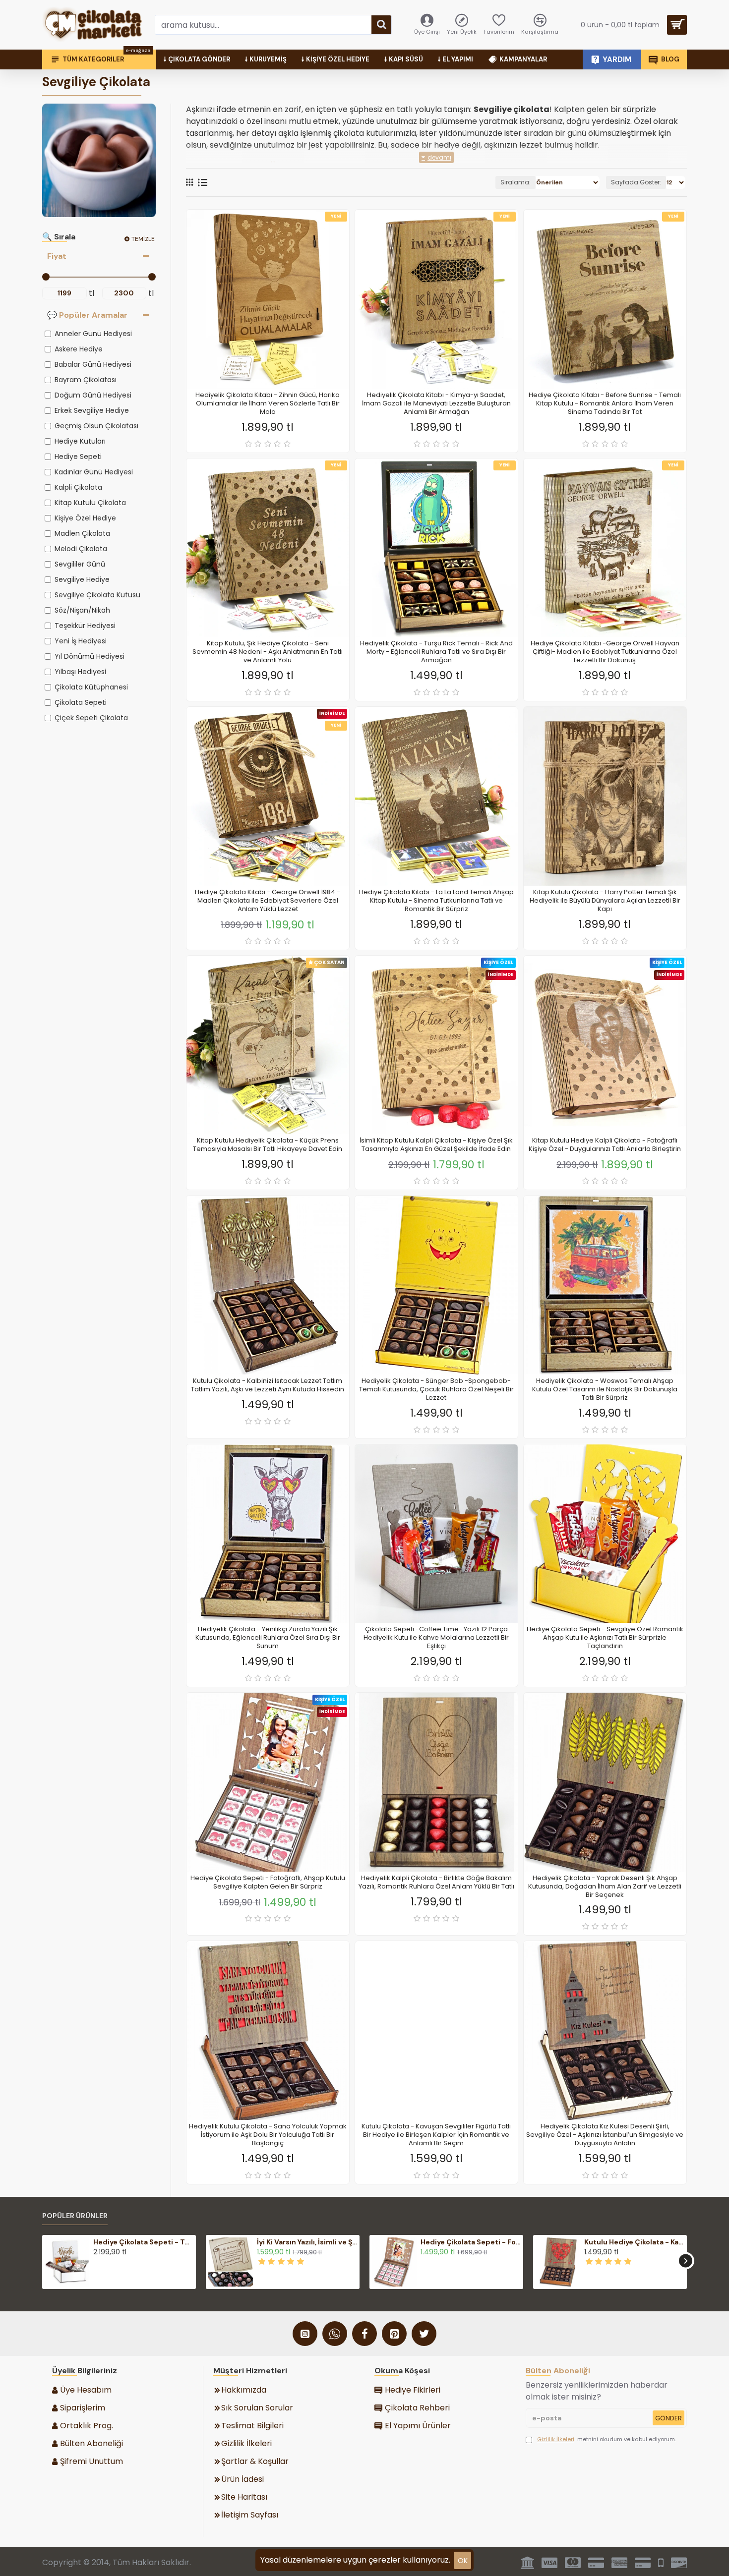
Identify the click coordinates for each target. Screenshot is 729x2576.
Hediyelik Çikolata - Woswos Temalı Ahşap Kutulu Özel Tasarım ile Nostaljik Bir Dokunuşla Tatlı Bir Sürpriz (605, 1390)
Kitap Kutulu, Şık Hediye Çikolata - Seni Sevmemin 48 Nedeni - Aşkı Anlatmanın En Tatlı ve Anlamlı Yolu (268, 652)
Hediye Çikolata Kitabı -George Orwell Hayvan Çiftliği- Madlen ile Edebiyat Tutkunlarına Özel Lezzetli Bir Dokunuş (605, 652)
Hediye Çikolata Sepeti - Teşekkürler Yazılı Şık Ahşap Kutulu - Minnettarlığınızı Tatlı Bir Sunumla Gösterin (143, 2242)
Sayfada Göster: (636, 182)
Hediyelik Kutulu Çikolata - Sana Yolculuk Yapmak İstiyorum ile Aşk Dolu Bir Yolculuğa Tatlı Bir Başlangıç (268, 2135)
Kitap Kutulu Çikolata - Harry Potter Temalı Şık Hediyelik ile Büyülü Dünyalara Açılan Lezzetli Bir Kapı (605, 901)
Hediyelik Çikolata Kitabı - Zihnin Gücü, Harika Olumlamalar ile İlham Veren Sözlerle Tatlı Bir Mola (268, 404)
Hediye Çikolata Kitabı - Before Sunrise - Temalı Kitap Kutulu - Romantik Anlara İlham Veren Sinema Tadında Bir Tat (605, 404)
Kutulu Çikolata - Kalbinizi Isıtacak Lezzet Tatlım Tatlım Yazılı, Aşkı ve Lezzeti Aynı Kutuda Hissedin (268, 1385)
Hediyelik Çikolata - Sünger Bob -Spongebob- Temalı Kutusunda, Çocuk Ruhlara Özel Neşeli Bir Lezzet (436, 1390)
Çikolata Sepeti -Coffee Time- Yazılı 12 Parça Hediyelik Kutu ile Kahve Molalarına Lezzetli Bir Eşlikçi (436, 1638)
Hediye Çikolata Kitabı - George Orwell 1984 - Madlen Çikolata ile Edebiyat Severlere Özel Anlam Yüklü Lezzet (268, 901)
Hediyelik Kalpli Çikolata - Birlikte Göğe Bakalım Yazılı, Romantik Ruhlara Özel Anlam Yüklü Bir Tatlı (436, 1883)
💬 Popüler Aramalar (87, 315)
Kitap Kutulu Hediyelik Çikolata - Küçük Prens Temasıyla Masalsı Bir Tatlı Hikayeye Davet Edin (268, 1145)
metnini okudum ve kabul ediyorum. (607, 2439)
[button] (43, 2261)
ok (463, 2561)
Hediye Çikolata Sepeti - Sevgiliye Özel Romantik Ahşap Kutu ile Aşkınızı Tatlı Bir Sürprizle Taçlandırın (605, 1638)
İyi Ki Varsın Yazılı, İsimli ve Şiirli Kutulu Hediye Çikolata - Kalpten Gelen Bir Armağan (307, 2242)
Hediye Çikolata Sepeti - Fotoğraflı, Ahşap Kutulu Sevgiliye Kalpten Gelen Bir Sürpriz (268, 1883)
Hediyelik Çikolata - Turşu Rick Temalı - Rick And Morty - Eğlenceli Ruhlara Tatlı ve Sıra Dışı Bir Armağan (436, 652)
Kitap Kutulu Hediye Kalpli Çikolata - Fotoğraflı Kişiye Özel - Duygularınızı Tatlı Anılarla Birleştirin (605, 1145)
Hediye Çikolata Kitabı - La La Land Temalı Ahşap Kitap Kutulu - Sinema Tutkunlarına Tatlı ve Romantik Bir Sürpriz (436, 901)
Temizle (143, 239)
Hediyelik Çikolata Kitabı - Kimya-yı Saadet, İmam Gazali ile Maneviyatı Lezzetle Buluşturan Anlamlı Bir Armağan (436, 404)
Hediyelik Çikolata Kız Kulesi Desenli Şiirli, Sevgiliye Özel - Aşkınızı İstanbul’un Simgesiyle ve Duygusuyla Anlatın (605, 2135)
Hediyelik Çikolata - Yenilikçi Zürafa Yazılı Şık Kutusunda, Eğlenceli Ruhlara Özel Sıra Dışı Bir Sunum (268, 1638)
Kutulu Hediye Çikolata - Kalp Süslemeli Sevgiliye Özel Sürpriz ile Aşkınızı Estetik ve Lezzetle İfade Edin (634, 2242)
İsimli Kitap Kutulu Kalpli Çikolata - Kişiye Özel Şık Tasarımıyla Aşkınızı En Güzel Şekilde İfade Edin (436, 1145)
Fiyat (57, 256)
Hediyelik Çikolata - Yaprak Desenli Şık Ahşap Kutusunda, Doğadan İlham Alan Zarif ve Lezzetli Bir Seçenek (605, 1887)
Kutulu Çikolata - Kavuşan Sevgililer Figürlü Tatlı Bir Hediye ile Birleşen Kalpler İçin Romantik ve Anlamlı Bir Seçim (436, 2135)
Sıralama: (516, 182)
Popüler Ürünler (75, 2216)
